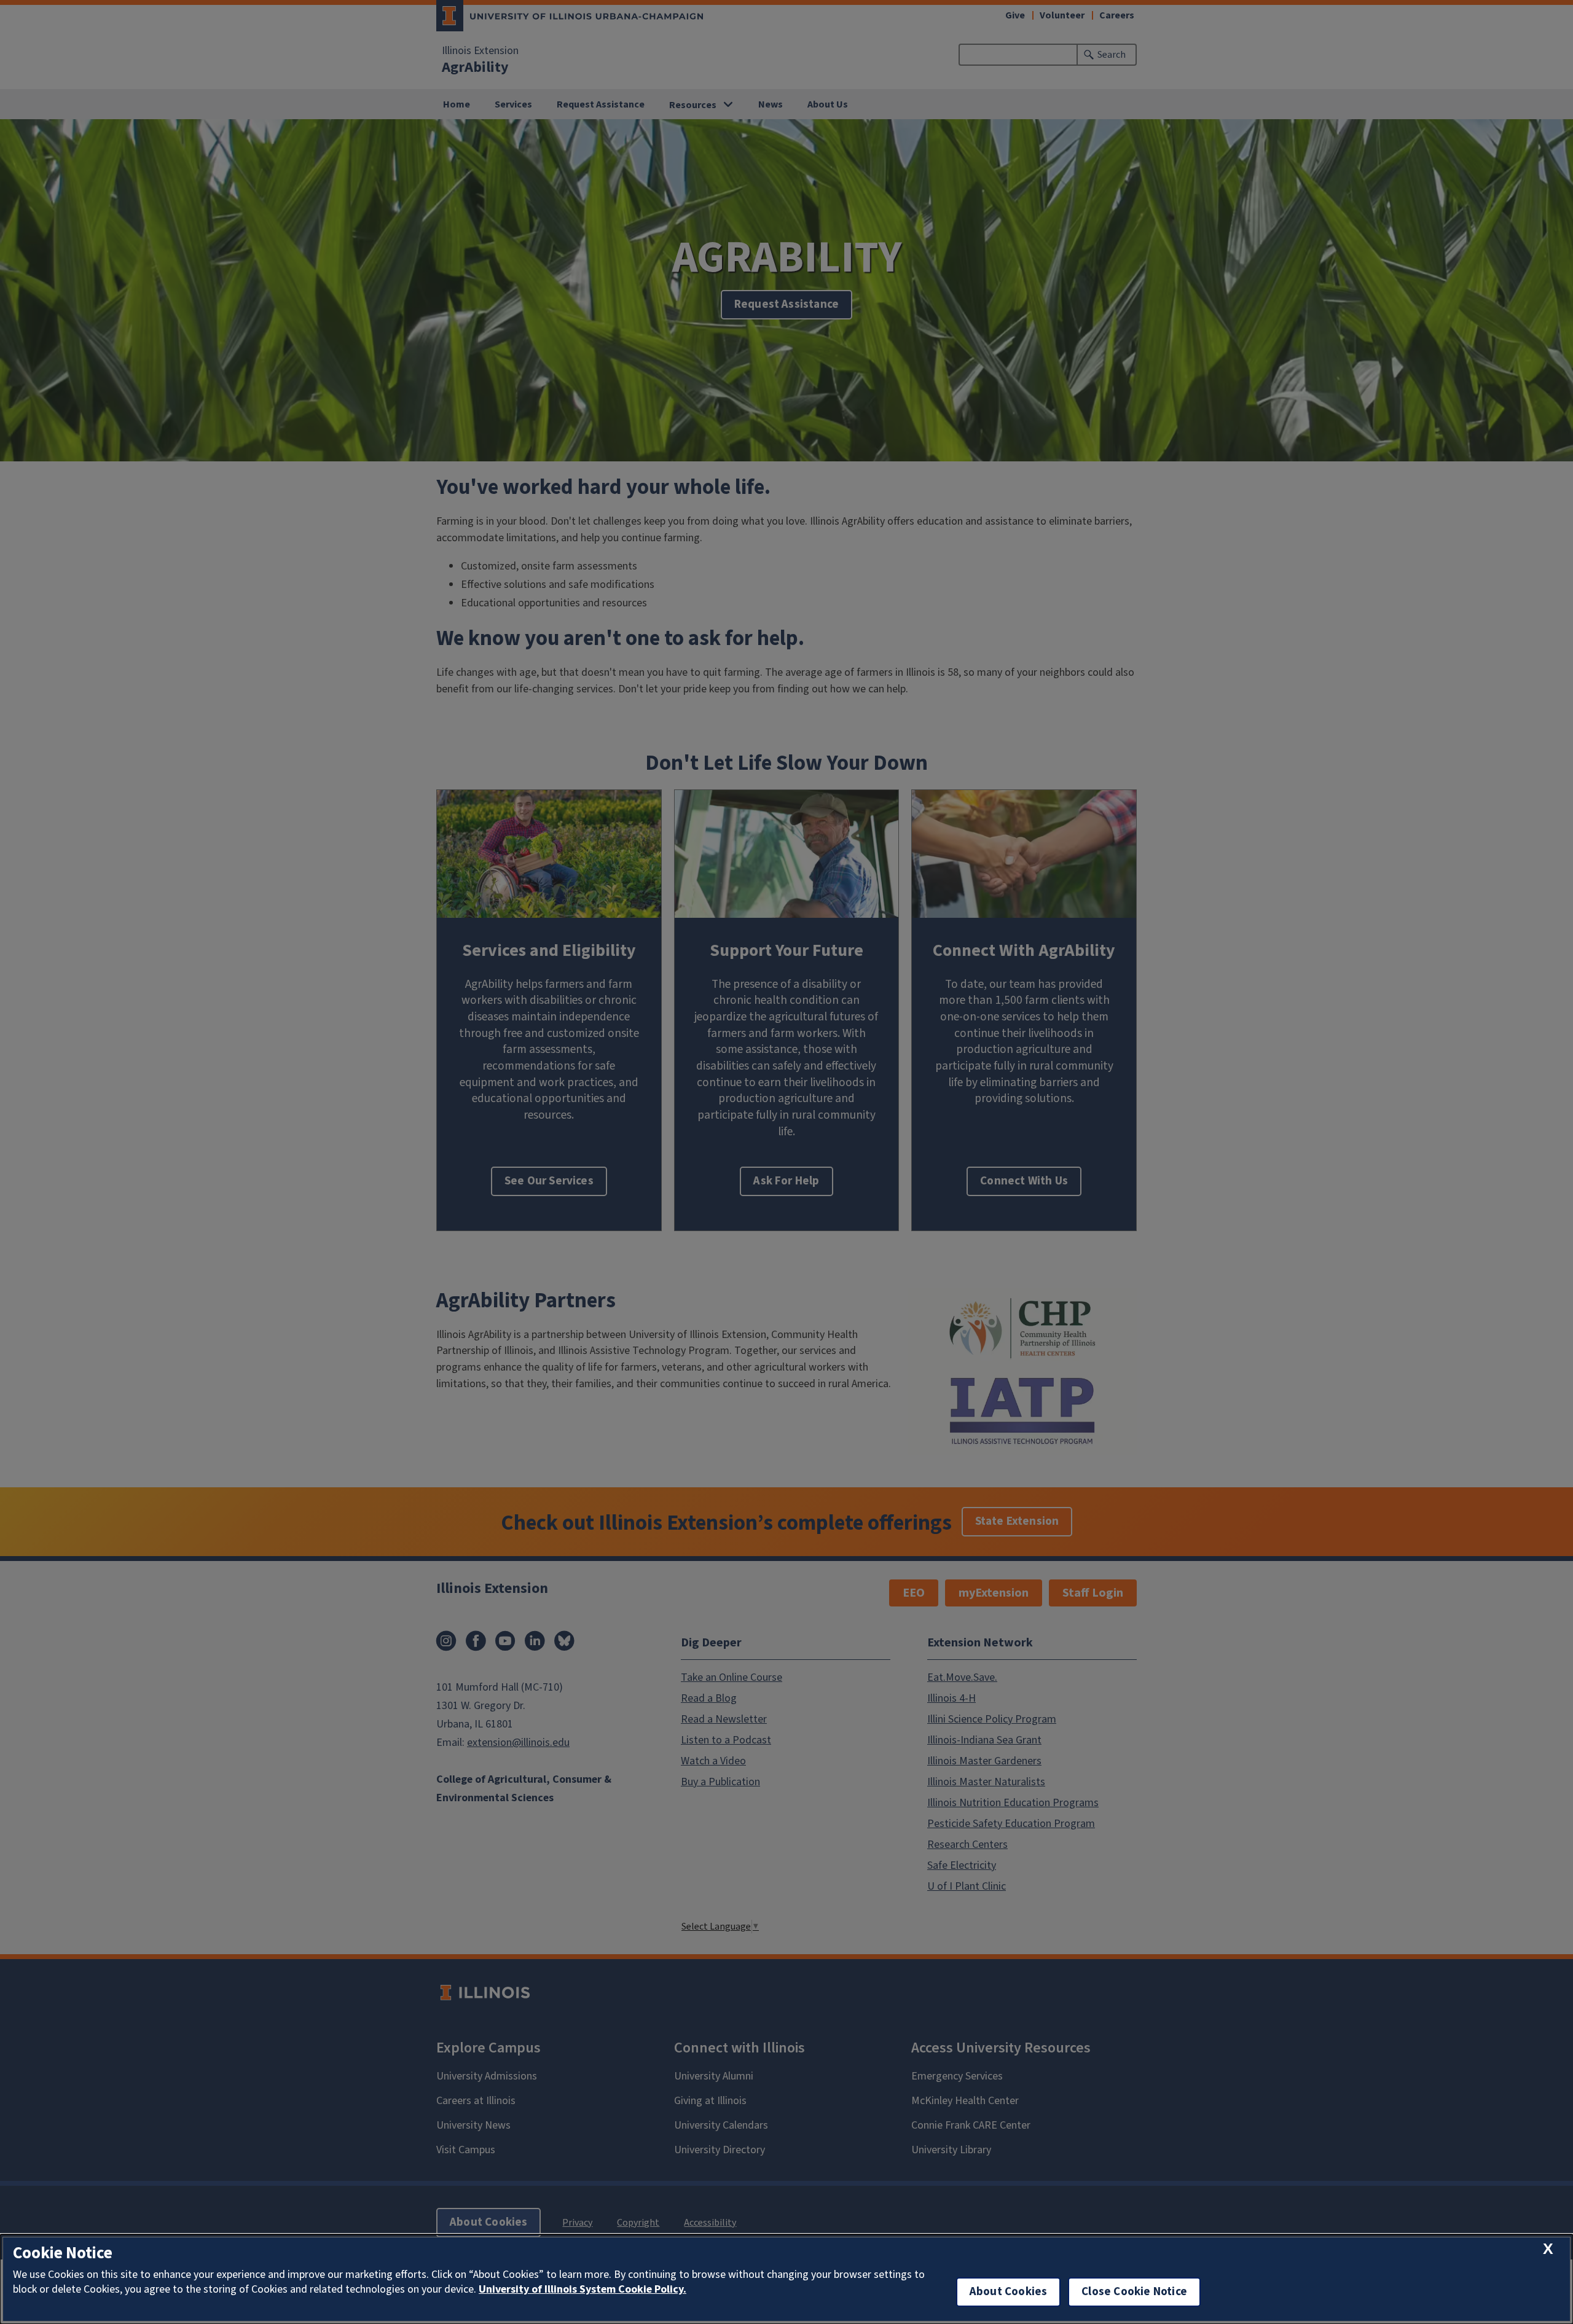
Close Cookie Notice (1134, 2292)
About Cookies (1008, 2292)
